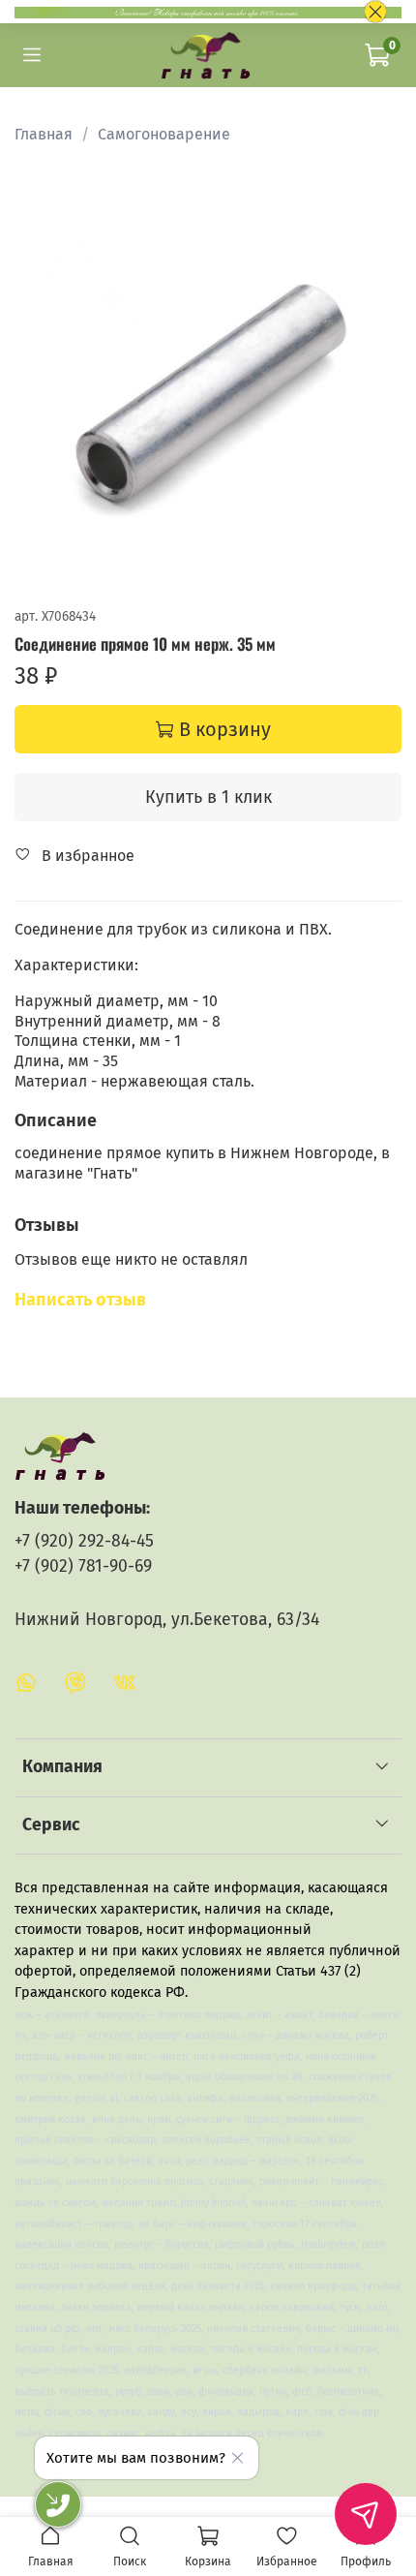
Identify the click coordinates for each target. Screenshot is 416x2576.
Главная (44, 134)
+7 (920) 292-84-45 (84, 1541)
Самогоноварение (164, 134)
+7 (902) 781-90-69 (83, 1566)
